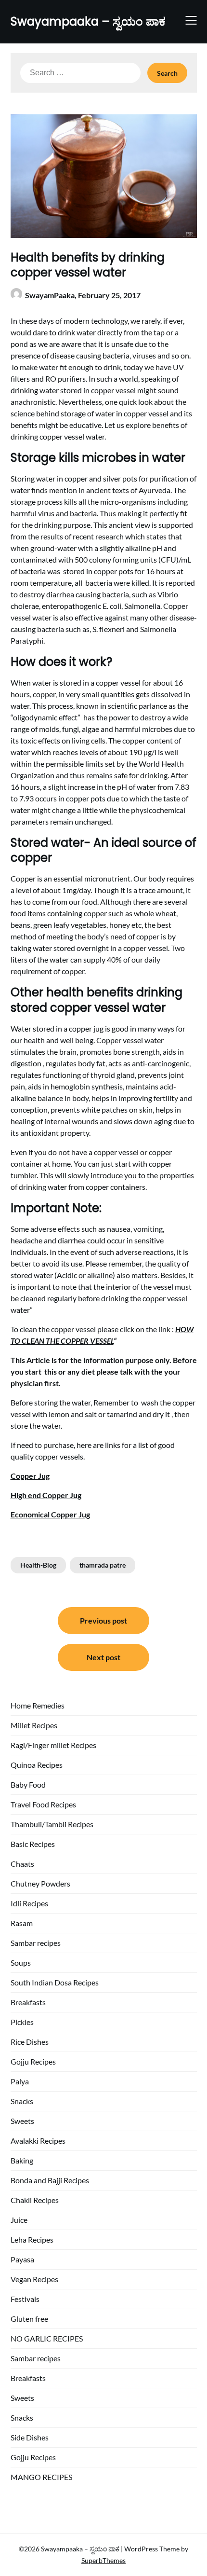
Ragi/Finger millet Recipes (53, 1745)
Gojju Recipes (33, 2061)
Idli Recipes (29, 1903)
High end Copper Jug (46, 1495)
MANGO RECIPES (41, 2477)
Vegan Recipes (34, 2279)
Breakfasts (28, 2002)
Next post (103, 1657)
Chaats (22, 1864)
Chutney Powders (40, 1883)
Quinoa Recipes (37, 1765)
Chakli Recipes (35, 2200)
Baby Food (28, 1784)
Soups (21, 1963)
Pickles (22, 2022)
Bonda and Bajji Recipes (50, 2180)
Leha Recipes (32, 2239)
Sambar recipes (36, 1943)
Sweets (22, 2121)
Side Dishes (30, 2437)
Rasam (22, 1923)
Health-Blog (38, 1565)
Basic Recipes (33, 1844)
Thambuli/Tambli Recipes (52, 1824)
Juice (19, 2220)
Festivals (25, 2299)
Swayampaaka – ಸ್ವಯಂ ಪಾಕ (88, 21)
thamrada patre (103, 1565)
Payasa (22, 2259)
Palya (20, 2081)
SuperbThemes (103, 2560)
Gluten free (29, 2319)
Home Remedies (38, 1705)
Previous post (103, 1620)
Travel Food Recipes (43, 1804)
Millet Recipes (34, 1725)
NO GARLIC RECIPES (47, 2338)
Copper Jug (30, 1476)
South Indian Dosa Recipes (55, 1982)
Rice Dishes (30, 2042)
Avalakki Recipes (38, 2141)
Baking (22, 2160)
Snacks (22, 2101)
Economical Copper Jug (50, 1514)
